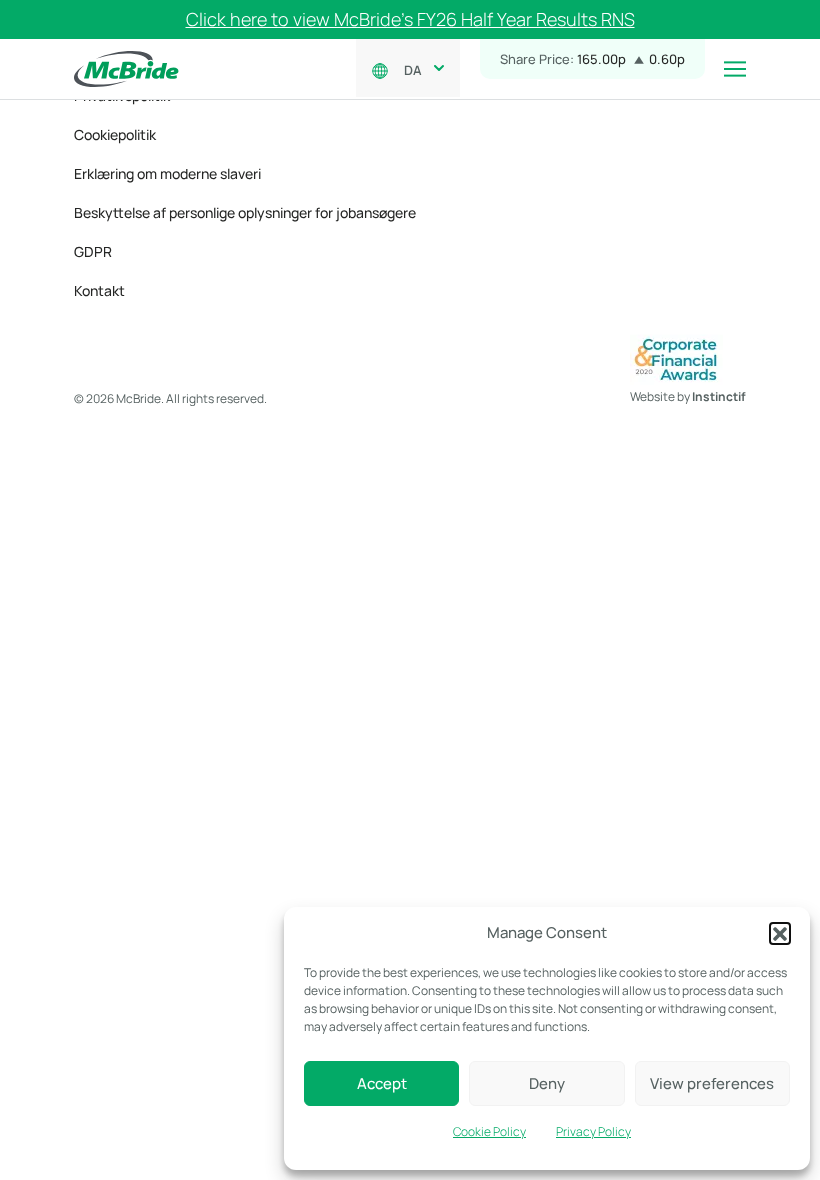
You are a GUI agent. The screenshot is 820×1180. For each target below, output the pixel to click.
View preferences (712, 1083)
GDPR (93, 251)
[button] (780, 933)
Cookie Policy (489, 1131)
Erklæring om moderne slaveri (167, 173)
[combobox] (420, 68)
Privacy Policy (593, 1131)
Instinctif (719, 396)
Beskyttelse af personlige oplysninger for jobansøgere (245, 212)
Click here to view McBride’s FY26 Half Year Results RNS (410, 19)
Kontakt (99, 290)
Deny (547, 1083)
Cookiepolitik (115, 134)
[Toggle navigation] (735, 69)
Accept (382, 1083)
